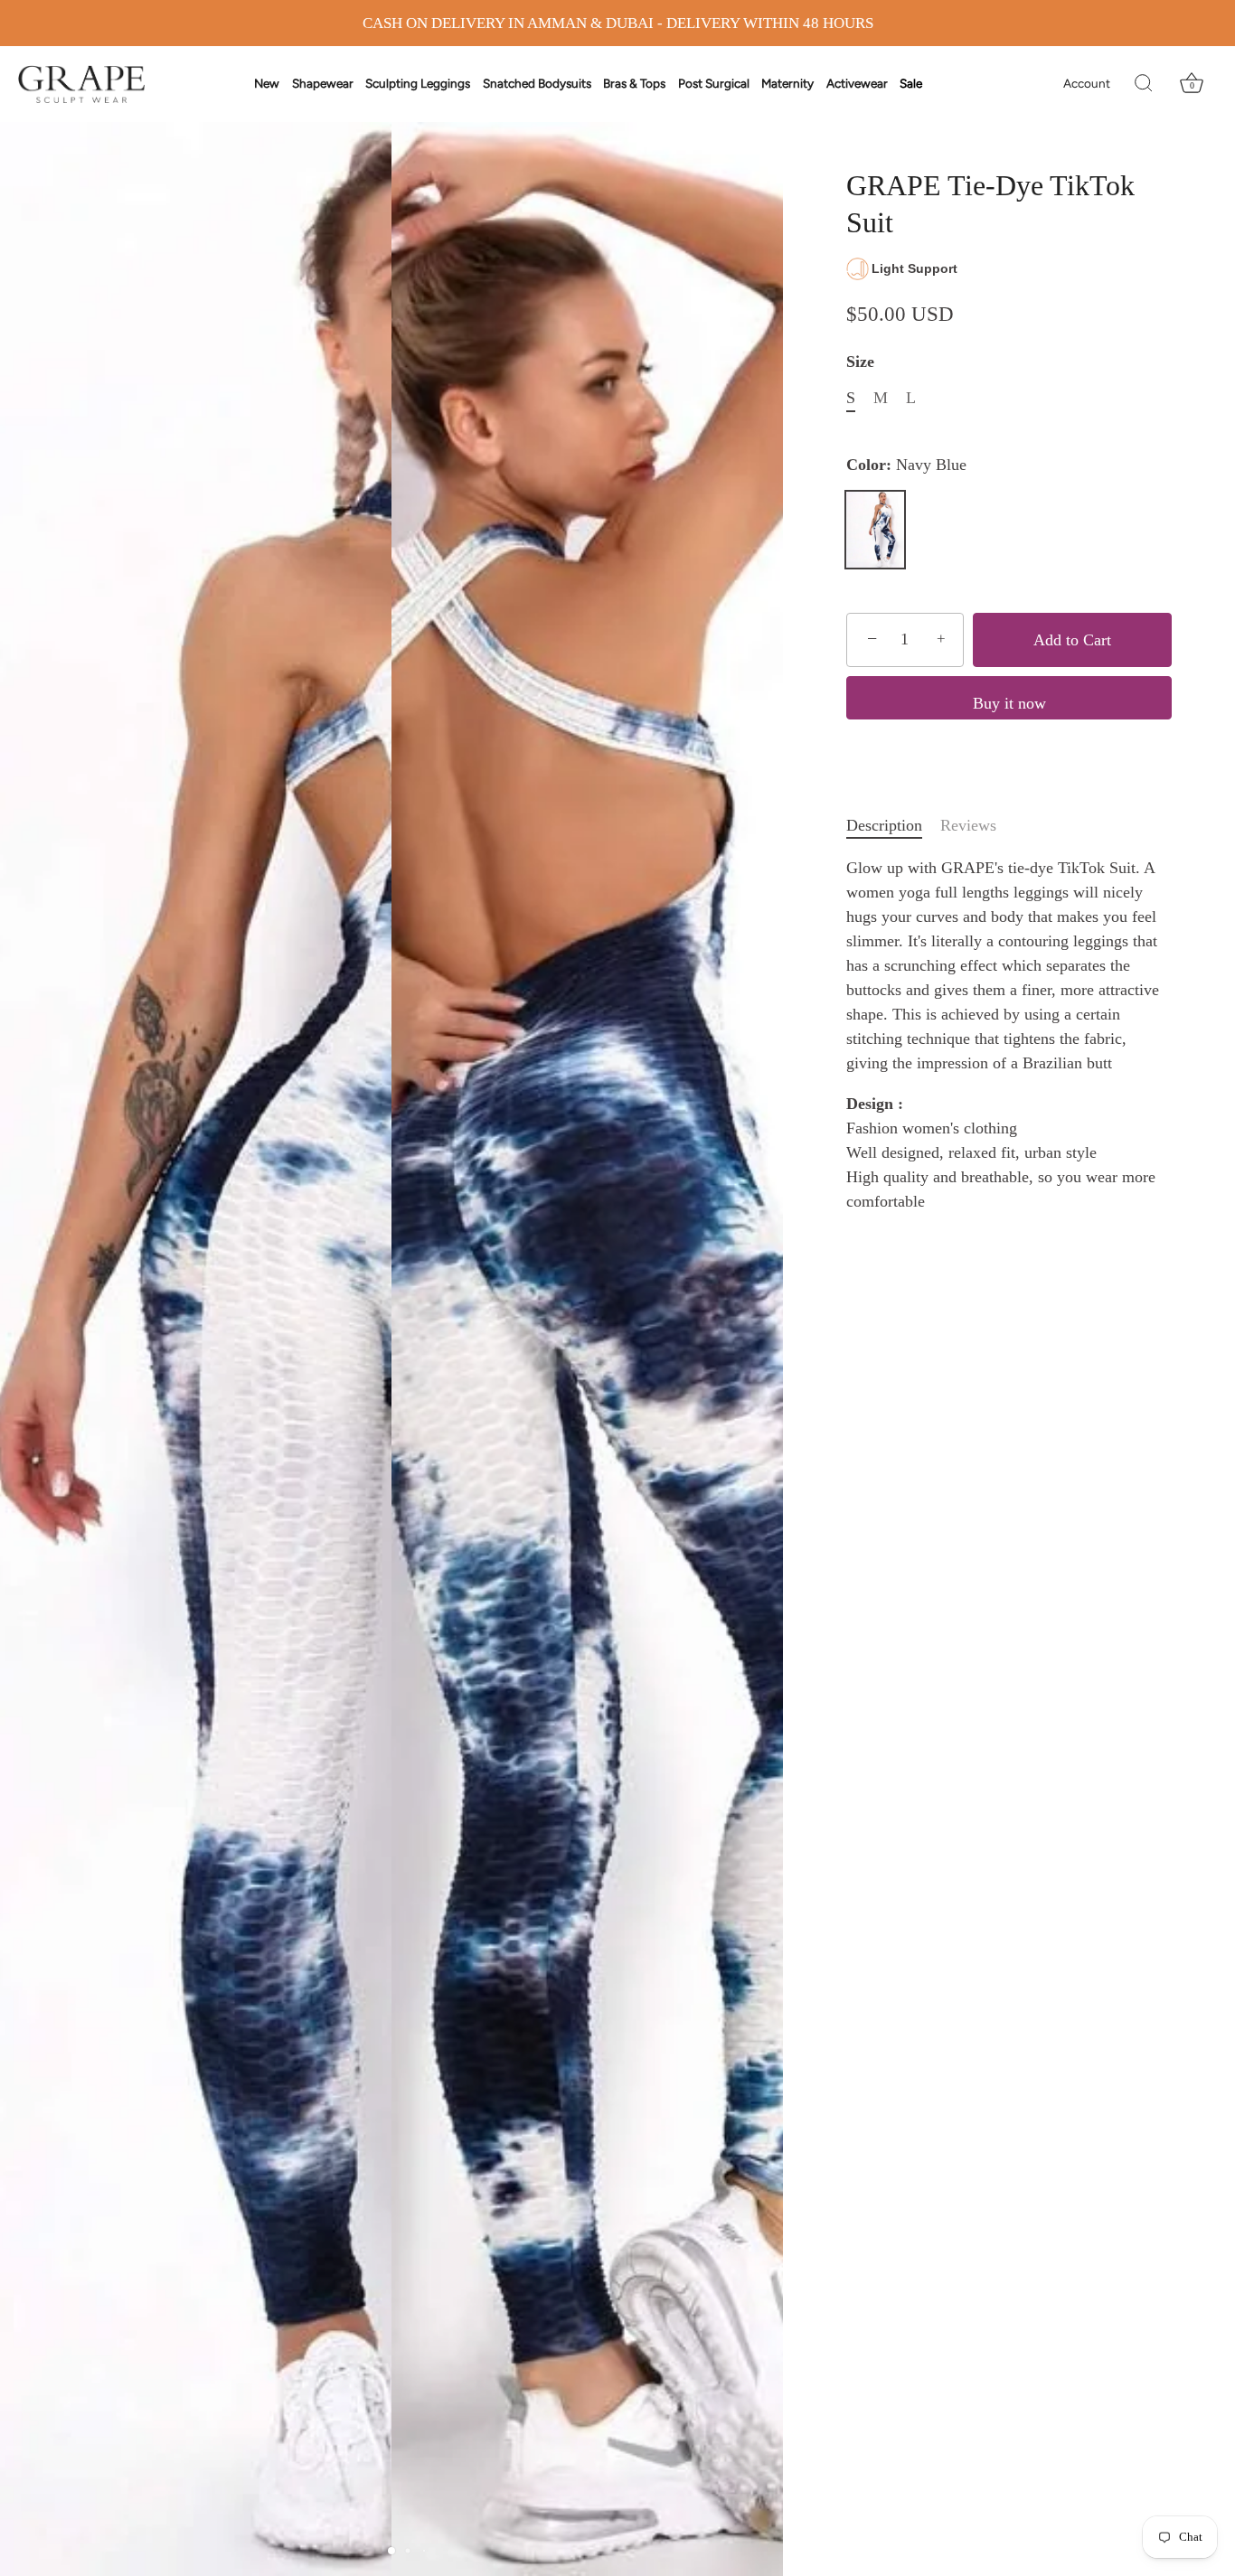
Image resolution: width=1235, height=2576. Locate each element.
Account (1087, 83)
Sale (911, 83)
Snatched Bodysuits (537, 83)
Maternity (787, 83)
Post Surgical (714, 83)
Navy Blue (875, 530)
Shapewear (323, 83)
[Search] (1144, 84)
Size (860, 362)
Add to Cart (1072, 640)
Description (884, 825)
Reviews (968, 825)
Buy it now (1009, 703)
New (267, 83)
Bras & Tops (634, 83)
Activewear (857, 83)
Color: (906, 465)
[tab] (893, 826)
